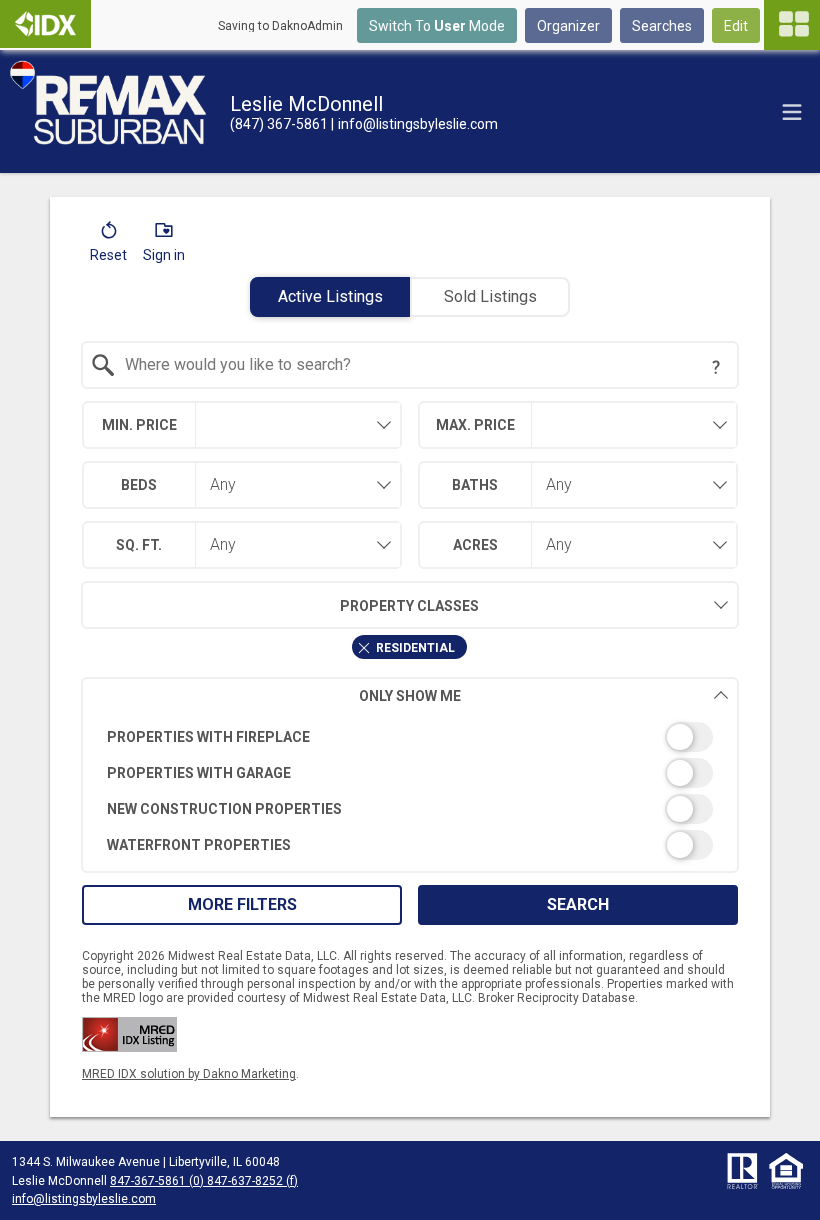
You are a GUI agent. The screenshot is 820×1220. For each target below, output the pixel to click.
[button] (108, 246)
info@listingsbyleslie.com (84, 1199)
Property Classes (409, 606)
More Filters (242, 904)
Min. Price (139, 425)
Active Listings (330, 296)
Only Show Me (410, 696)
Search (578, 904)
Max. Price (475, 425)
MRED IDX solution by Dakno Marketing (189, 1074)
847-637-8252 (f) (251, 1181)
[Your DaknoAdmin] (45, 24)
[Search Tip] (716, 367)
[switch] (410, 737)
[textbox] (422, 365)
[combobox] (410, 365)
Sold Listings (490, 296)
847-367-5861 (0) (157, 1181)
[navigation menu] (792, 25)
